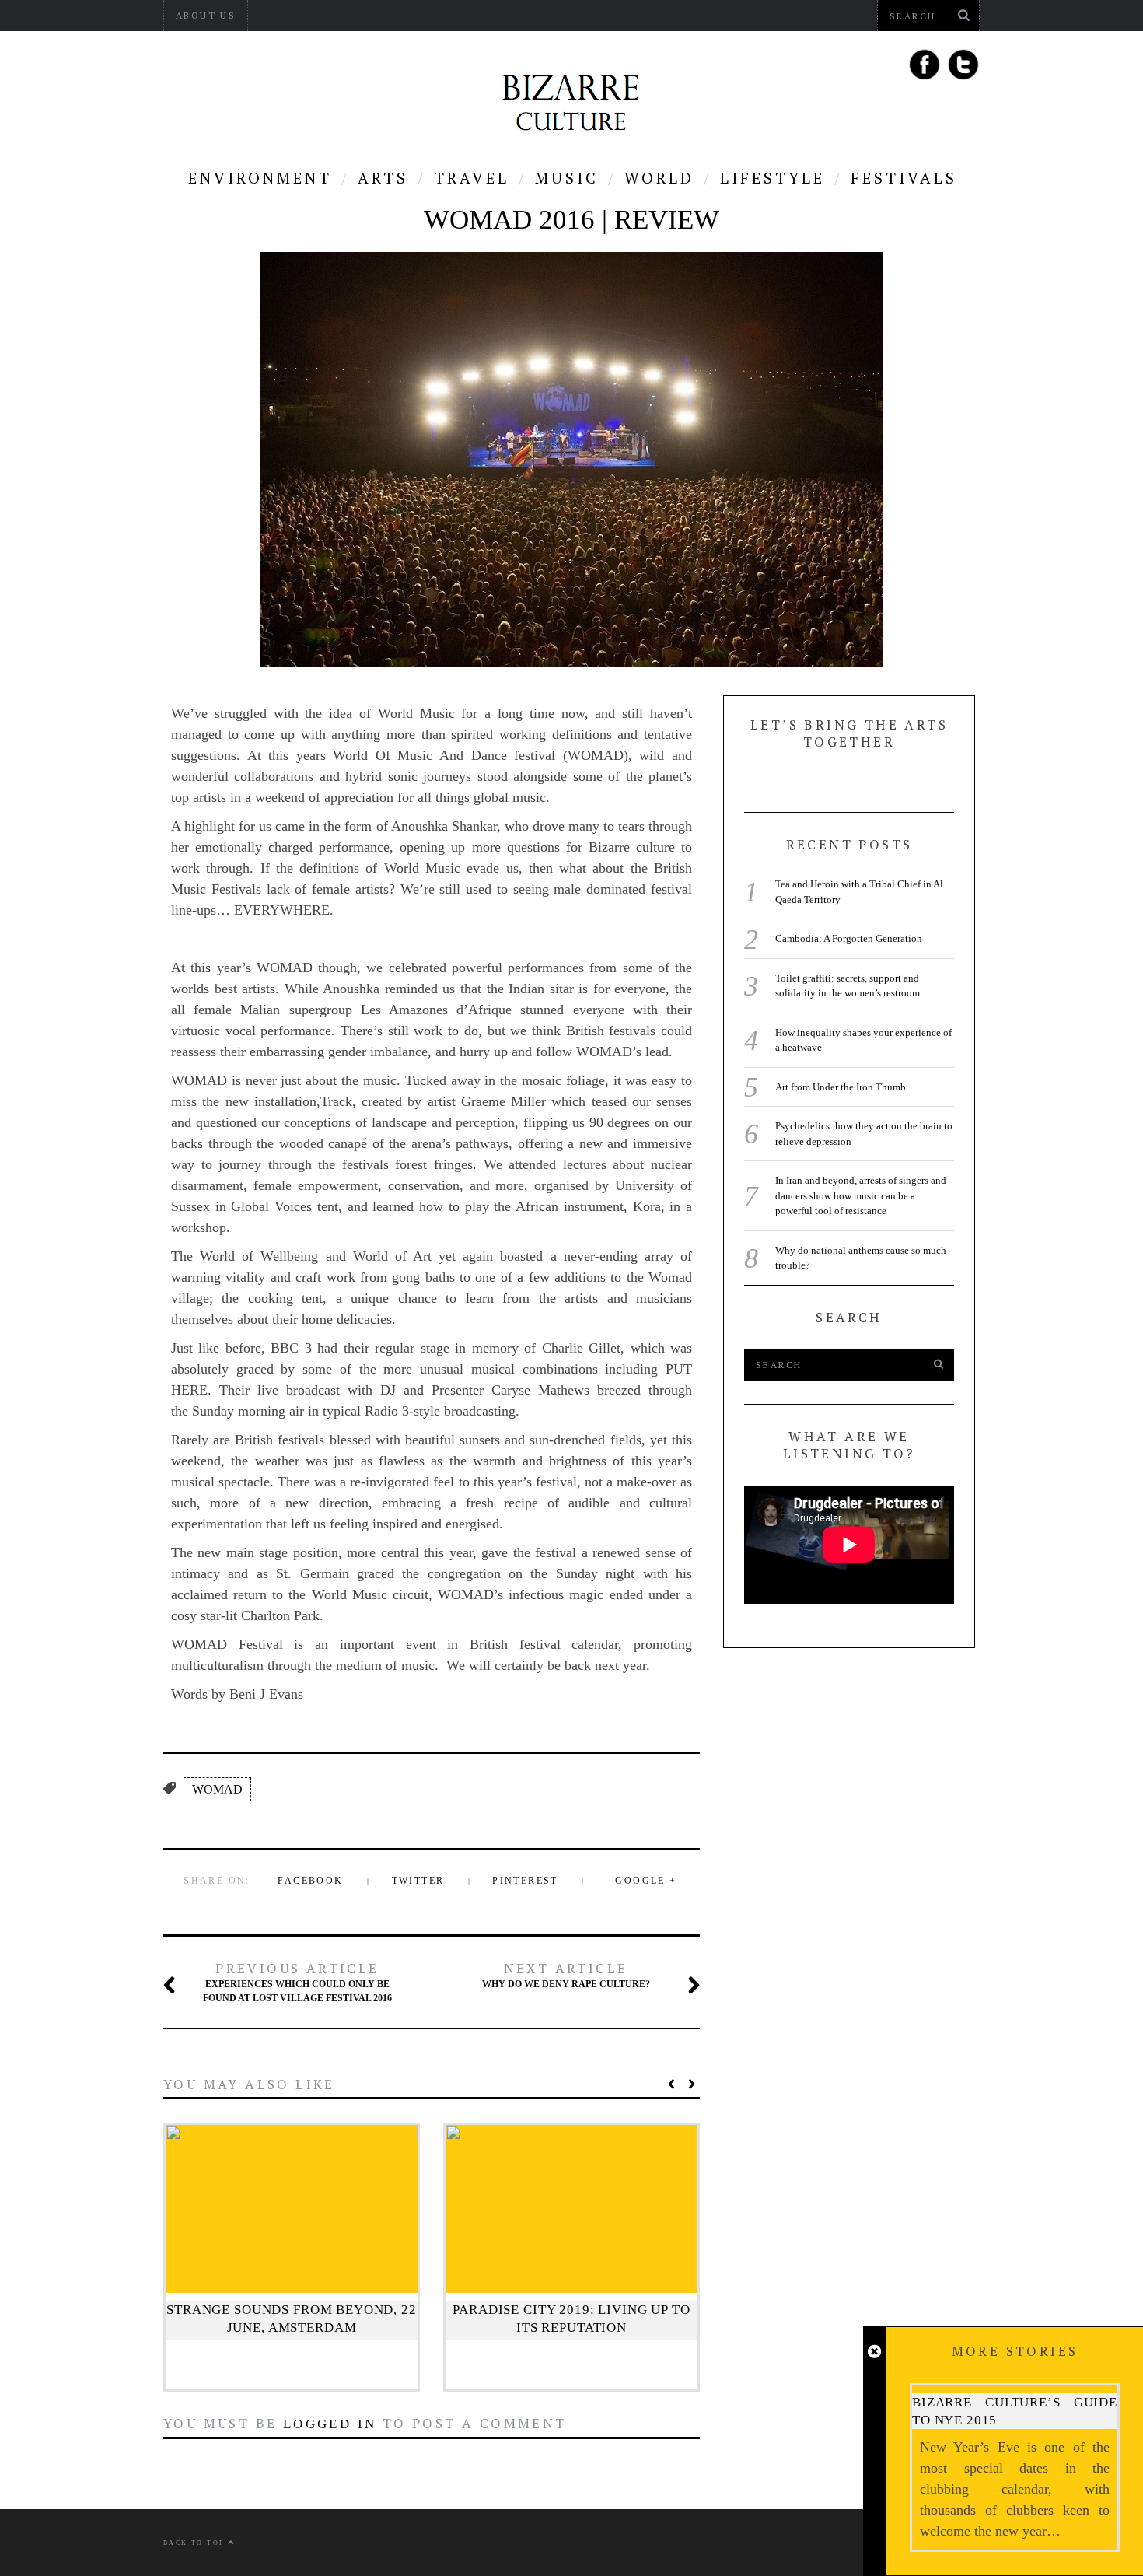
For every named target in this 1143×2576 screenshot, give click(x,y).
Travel (472, 178)
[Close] (874, 2352)
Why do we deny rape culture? (566, 1975)
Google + (646, 1881)
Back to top (196, 2543)
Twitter (418, 1881)
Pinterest (525, 1881)
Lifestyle (772, 178)
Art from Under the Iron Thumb (841, 1087)
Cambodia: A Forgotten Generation (849, 938)
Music (567, 178)
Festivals (904, 178)
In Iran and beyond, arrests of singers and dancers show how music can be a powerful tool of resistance (861, 1195)
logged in (330, 2424)
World (659, 178)
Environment (260, 178)
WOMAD (217, 1789)
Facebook (310, 1881)
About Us (206, 15)
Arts (383, 178)
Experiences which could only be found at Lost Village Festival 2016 (297, 1982)
